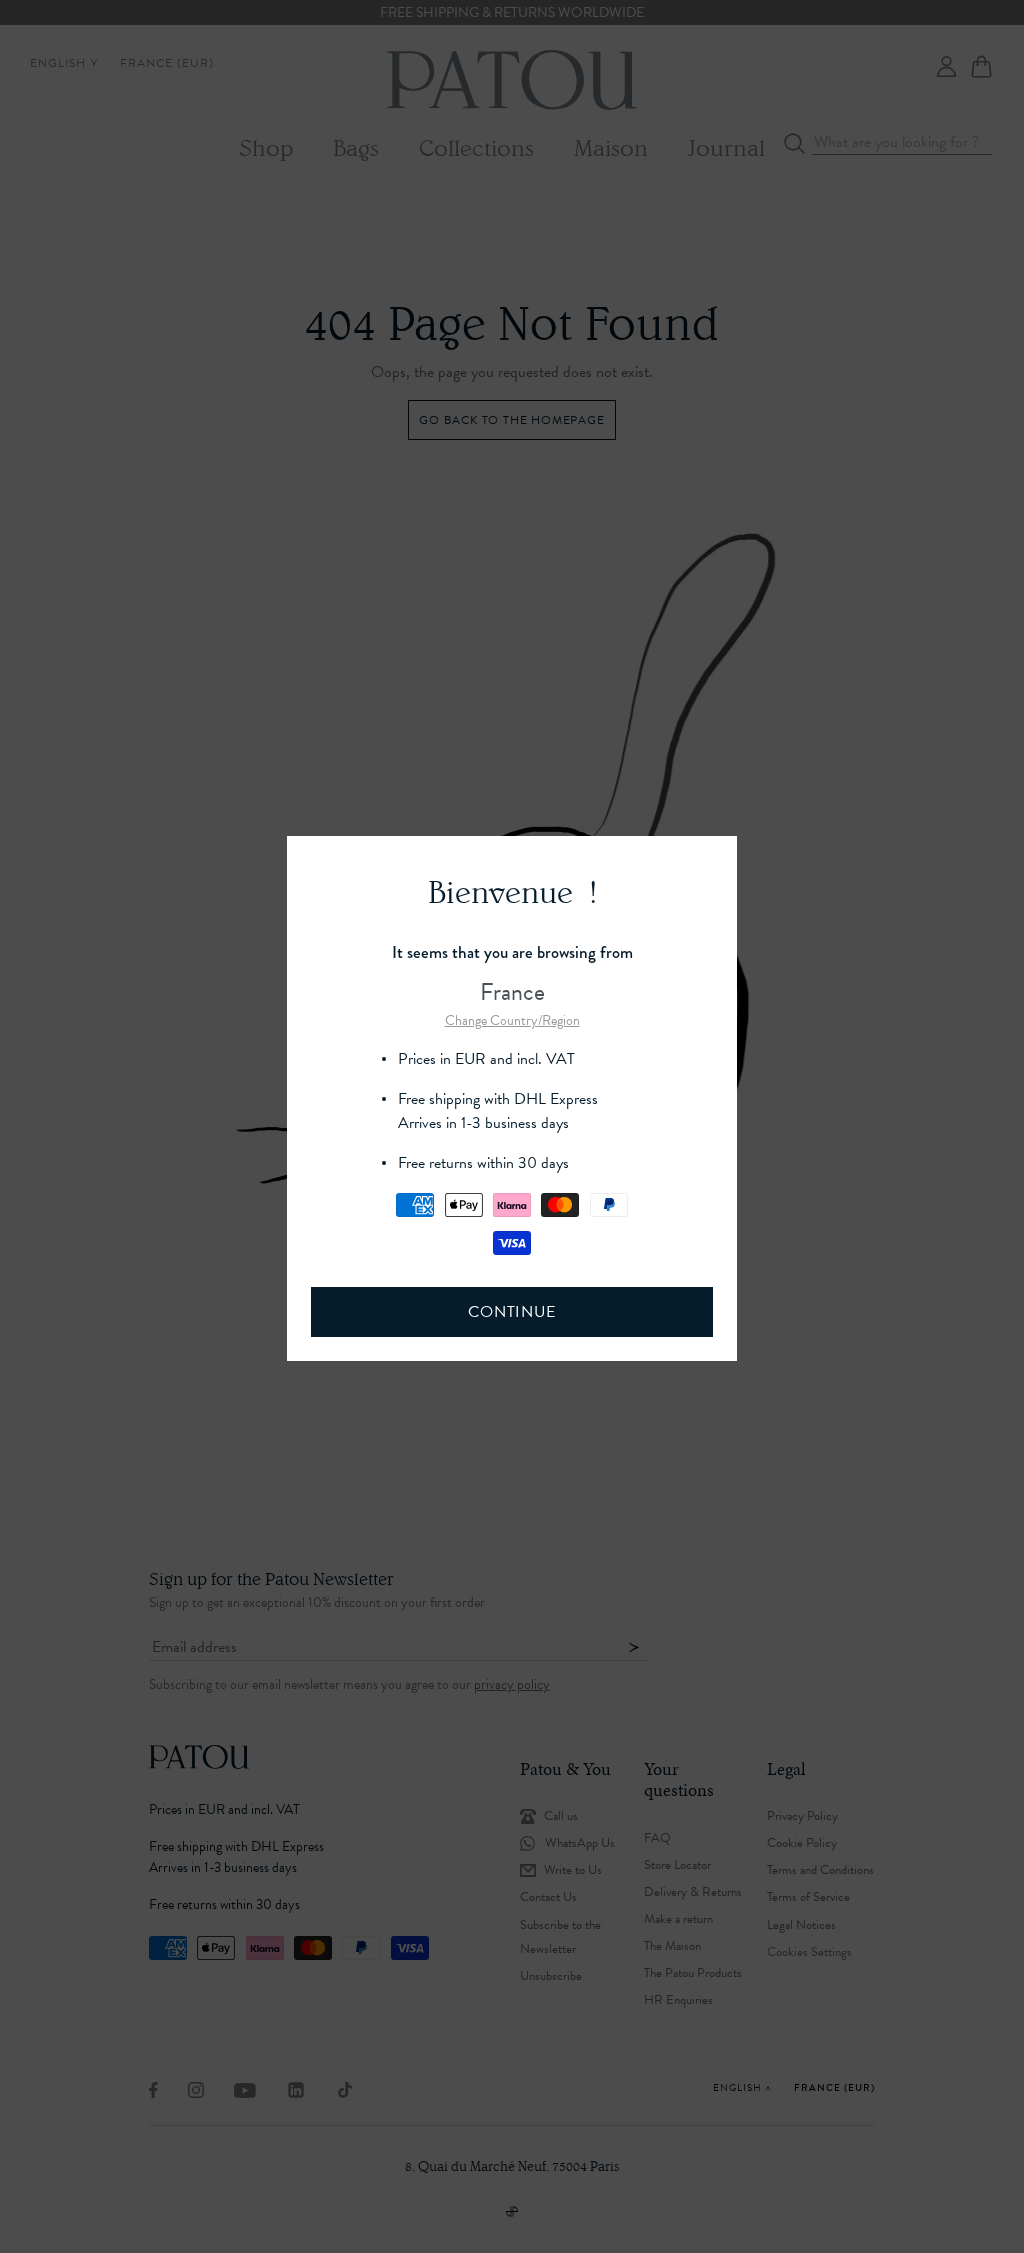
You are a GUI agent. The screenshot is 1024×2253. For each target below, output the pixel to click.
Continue (511, 1312)
